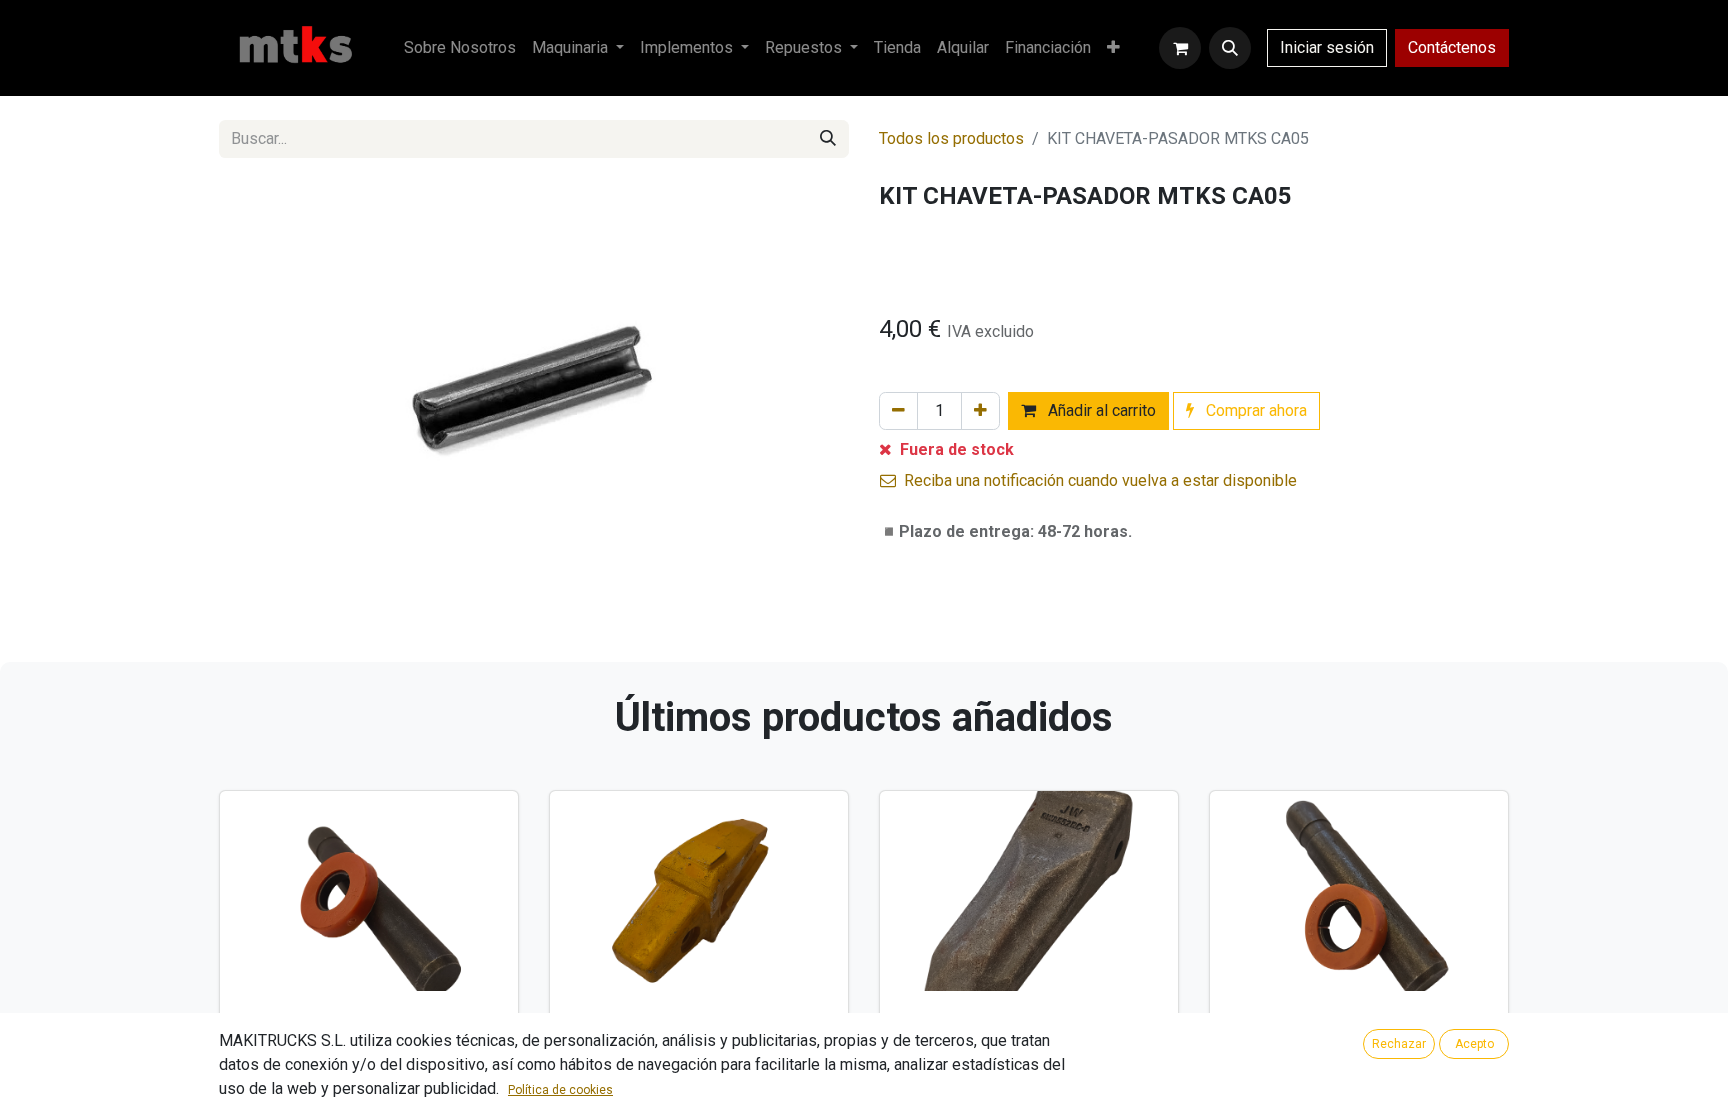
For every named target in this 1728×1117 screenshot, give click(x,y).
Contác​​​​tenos (1452, 47)
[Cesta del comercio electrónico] (1180, 48)
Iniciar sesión (1327, 47)
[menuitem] (460, 48)
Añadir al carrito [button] (1100, 410)
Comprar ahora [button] (1254, 410)
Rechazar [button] (1399, 1044)
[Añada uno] (980, 411)
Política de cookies (560, 1090)
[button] (1230, 48)
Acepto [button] (1474, 1044)
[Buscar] (828, 139)
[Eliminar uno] (898, 411)
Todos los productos (951, 138)
